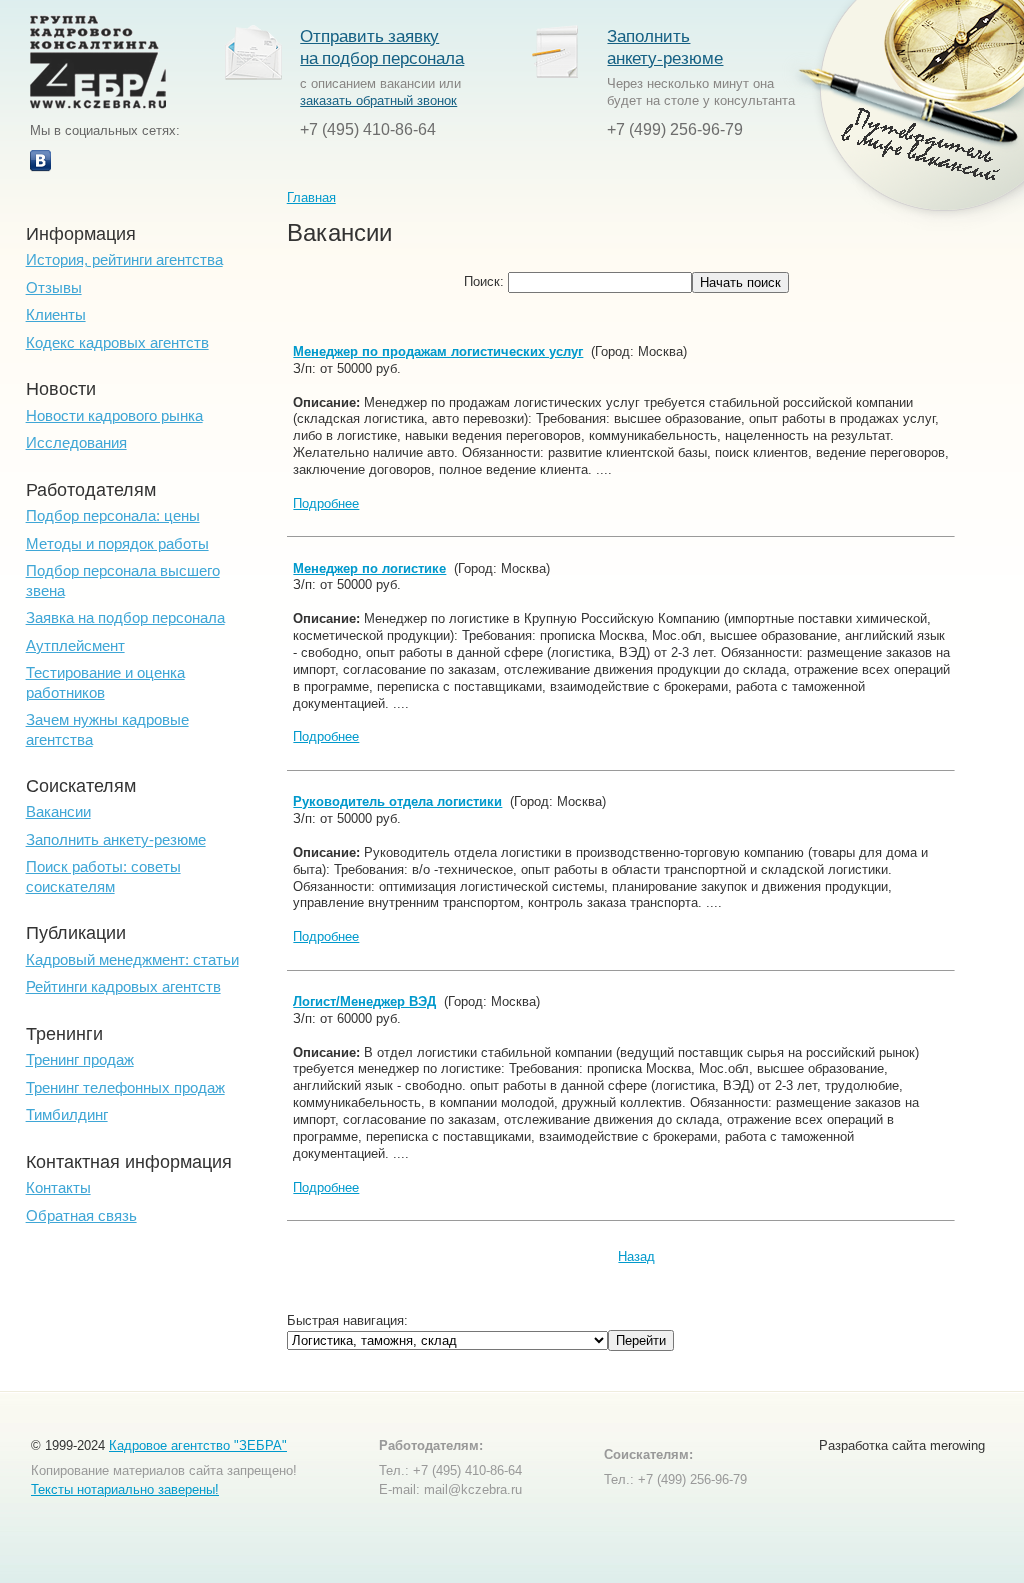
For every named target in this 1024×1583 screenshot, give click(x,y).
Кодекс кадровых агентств (117, 342)
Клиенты (56, 314)
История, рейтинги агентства (124, 259)
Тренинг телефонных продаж (125, 1087)
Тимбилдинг (67, 1114)
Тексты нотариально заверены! (125, 1489)
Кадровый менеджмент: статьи (132, 959)
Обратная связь (81, 1215)
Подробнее (326, 503)
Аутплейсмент (75, 645)
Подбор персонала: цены (113, 515)
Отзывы (54, 287)
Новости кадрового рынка (114, 415)
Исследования (76, 442)
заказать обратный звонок (378, 100)
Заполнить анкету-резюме (665, 46)
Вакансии (58, 811)
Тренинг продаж (80, 1059)
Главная (311, 197)
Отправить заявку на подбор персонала (382, 46)
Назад (636, 1256)
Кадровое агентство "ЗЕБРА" (198, 1445)
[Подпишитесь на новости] (40, 167)
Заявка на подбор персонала (125, 617)
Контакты (58, 1187)
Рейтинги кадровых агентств (123, 986)
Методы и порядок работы (117, 543)
